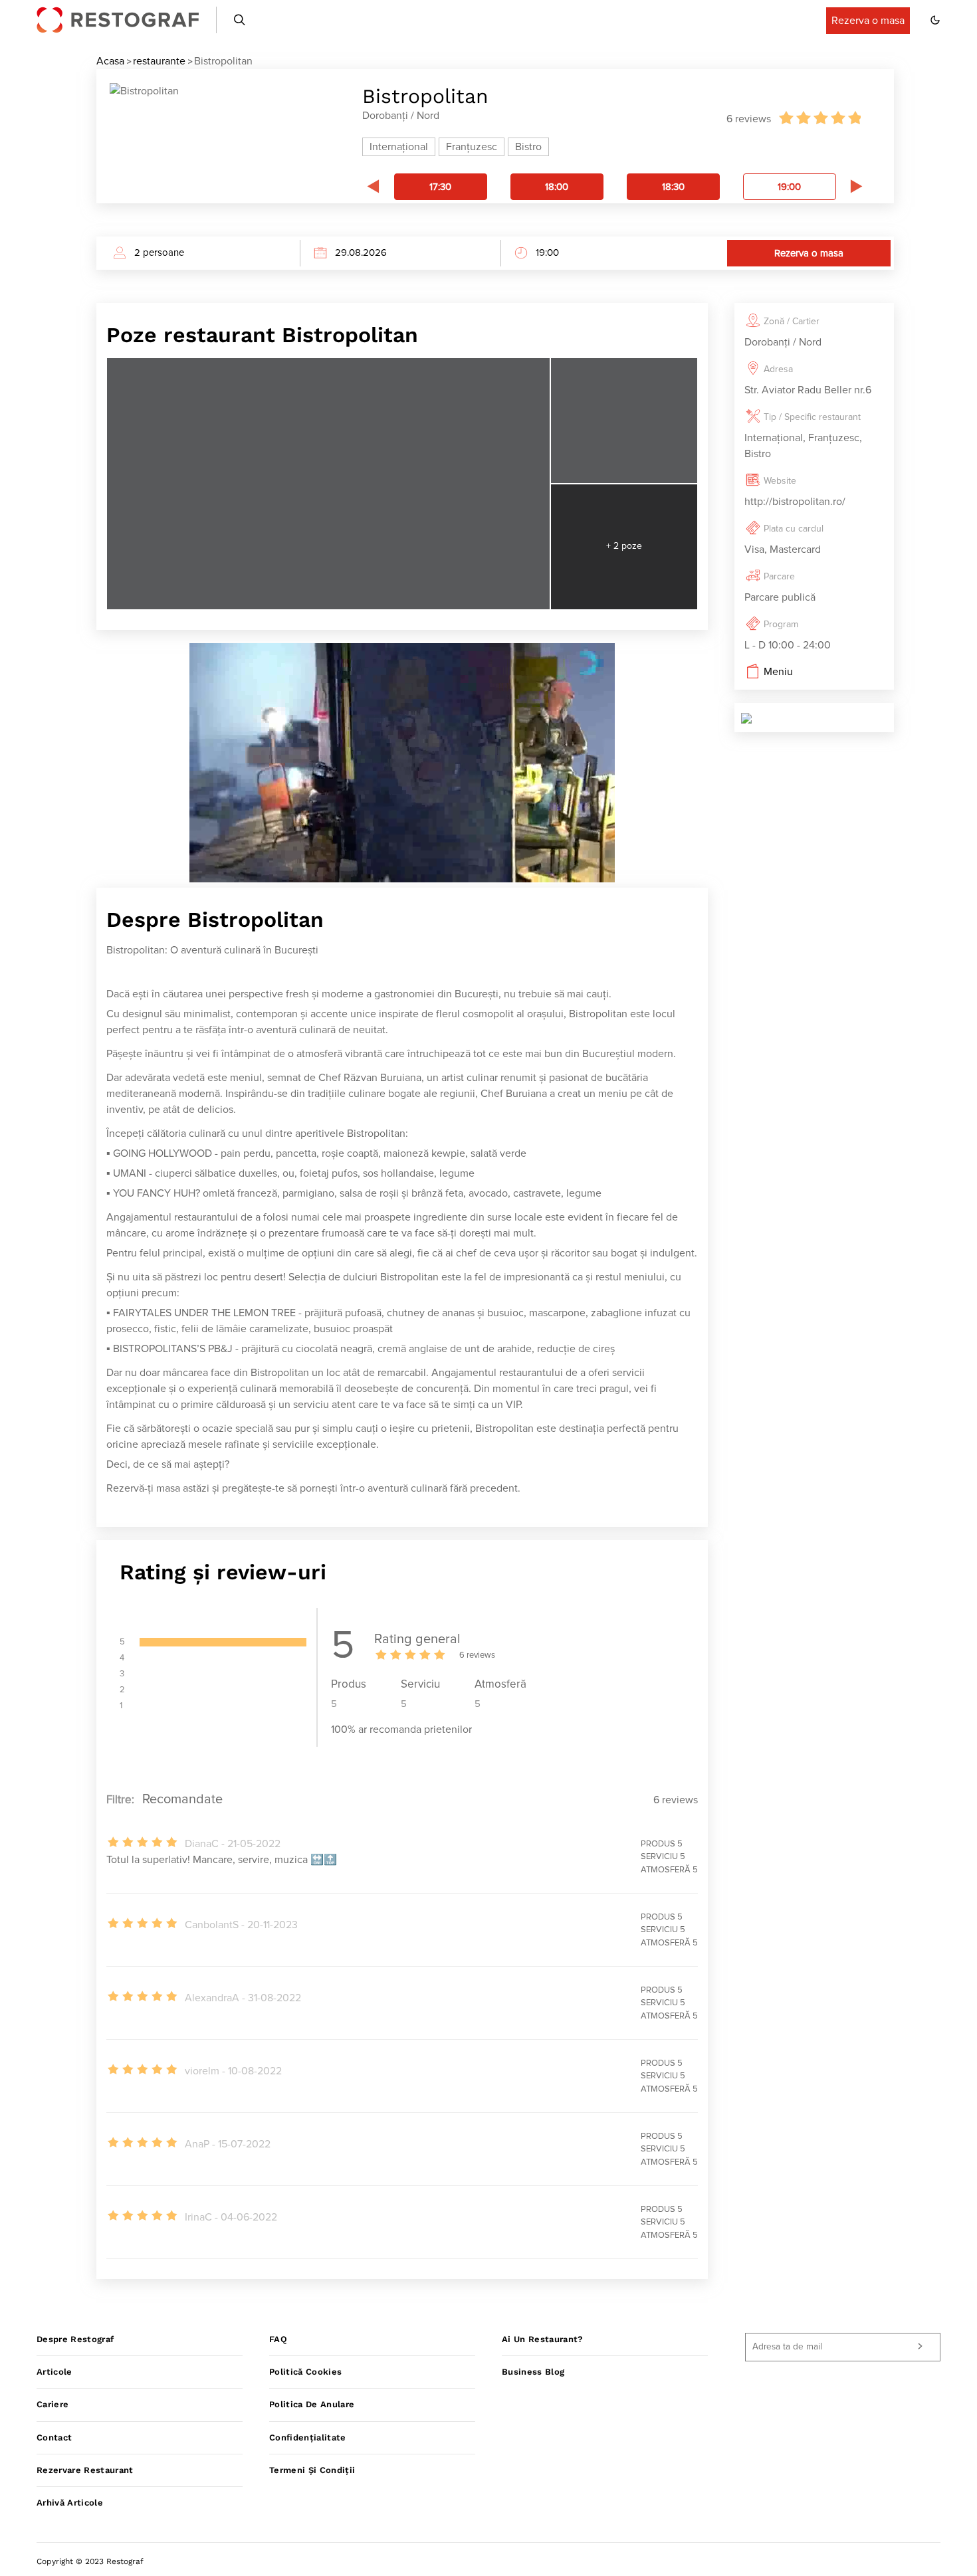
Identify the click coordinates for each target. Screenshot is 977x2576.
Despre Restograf (75, 2339)
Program (781, 625)
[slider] (819, 118)
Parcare (779, 577)
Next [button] (857, 186)
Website (780, 481)
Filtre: (120, 1800)
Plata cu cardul (794, 529)
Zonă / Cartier (792, 322)
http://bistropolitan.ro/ (795, 502)
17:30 (440, 187)
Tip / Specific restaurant (812, 417)
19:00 (789, 187)
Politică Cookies (305, 2372)
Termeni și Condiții (312, 2470)
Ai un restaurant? (543, 2339)
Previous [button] (372, 186)
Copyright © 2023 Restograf (90, 2561)
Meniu (778, 672)
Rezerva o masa (809, 253)
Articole (54, 2372)
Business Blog (533, 2372)
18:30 (673, 187)
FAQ (278, 2339)
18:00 (557, 187)
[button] (935, 20)
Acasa (110, 61)
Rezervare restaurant (85, 2470)
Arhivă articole (70, 2503)
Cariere (53, 2404)
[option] (440, 187)
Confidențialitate (308, 2437)
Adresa (778, 369)
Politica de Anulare (312, 2404)
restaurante (159, 61)
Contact (54, 2437)
